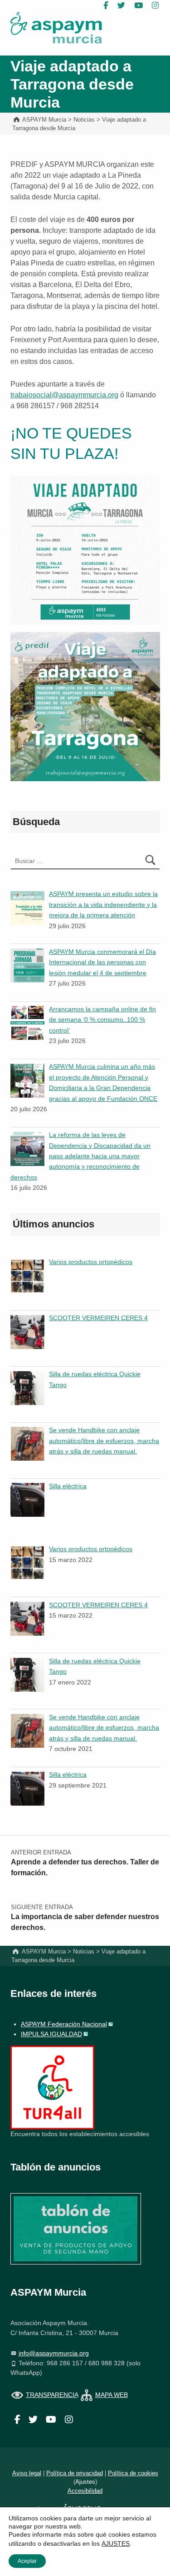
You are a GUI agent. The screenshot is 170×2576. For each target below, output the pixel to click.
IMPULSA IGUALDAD (51, 2034)
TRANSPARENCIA (52, 2395)
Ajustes (85, 2482)
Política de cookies (133, 2473)
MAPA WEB (112, 2395)
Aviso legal (27, 2473)
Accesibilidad (85, 2491)
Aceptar (27, 2561)
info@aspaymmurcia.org (54, 2353)
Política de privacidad (75, 2473)
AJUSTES (116, 2543)
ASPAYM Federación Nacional (64, 2024)
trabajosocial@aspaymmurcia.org (64, 395)
